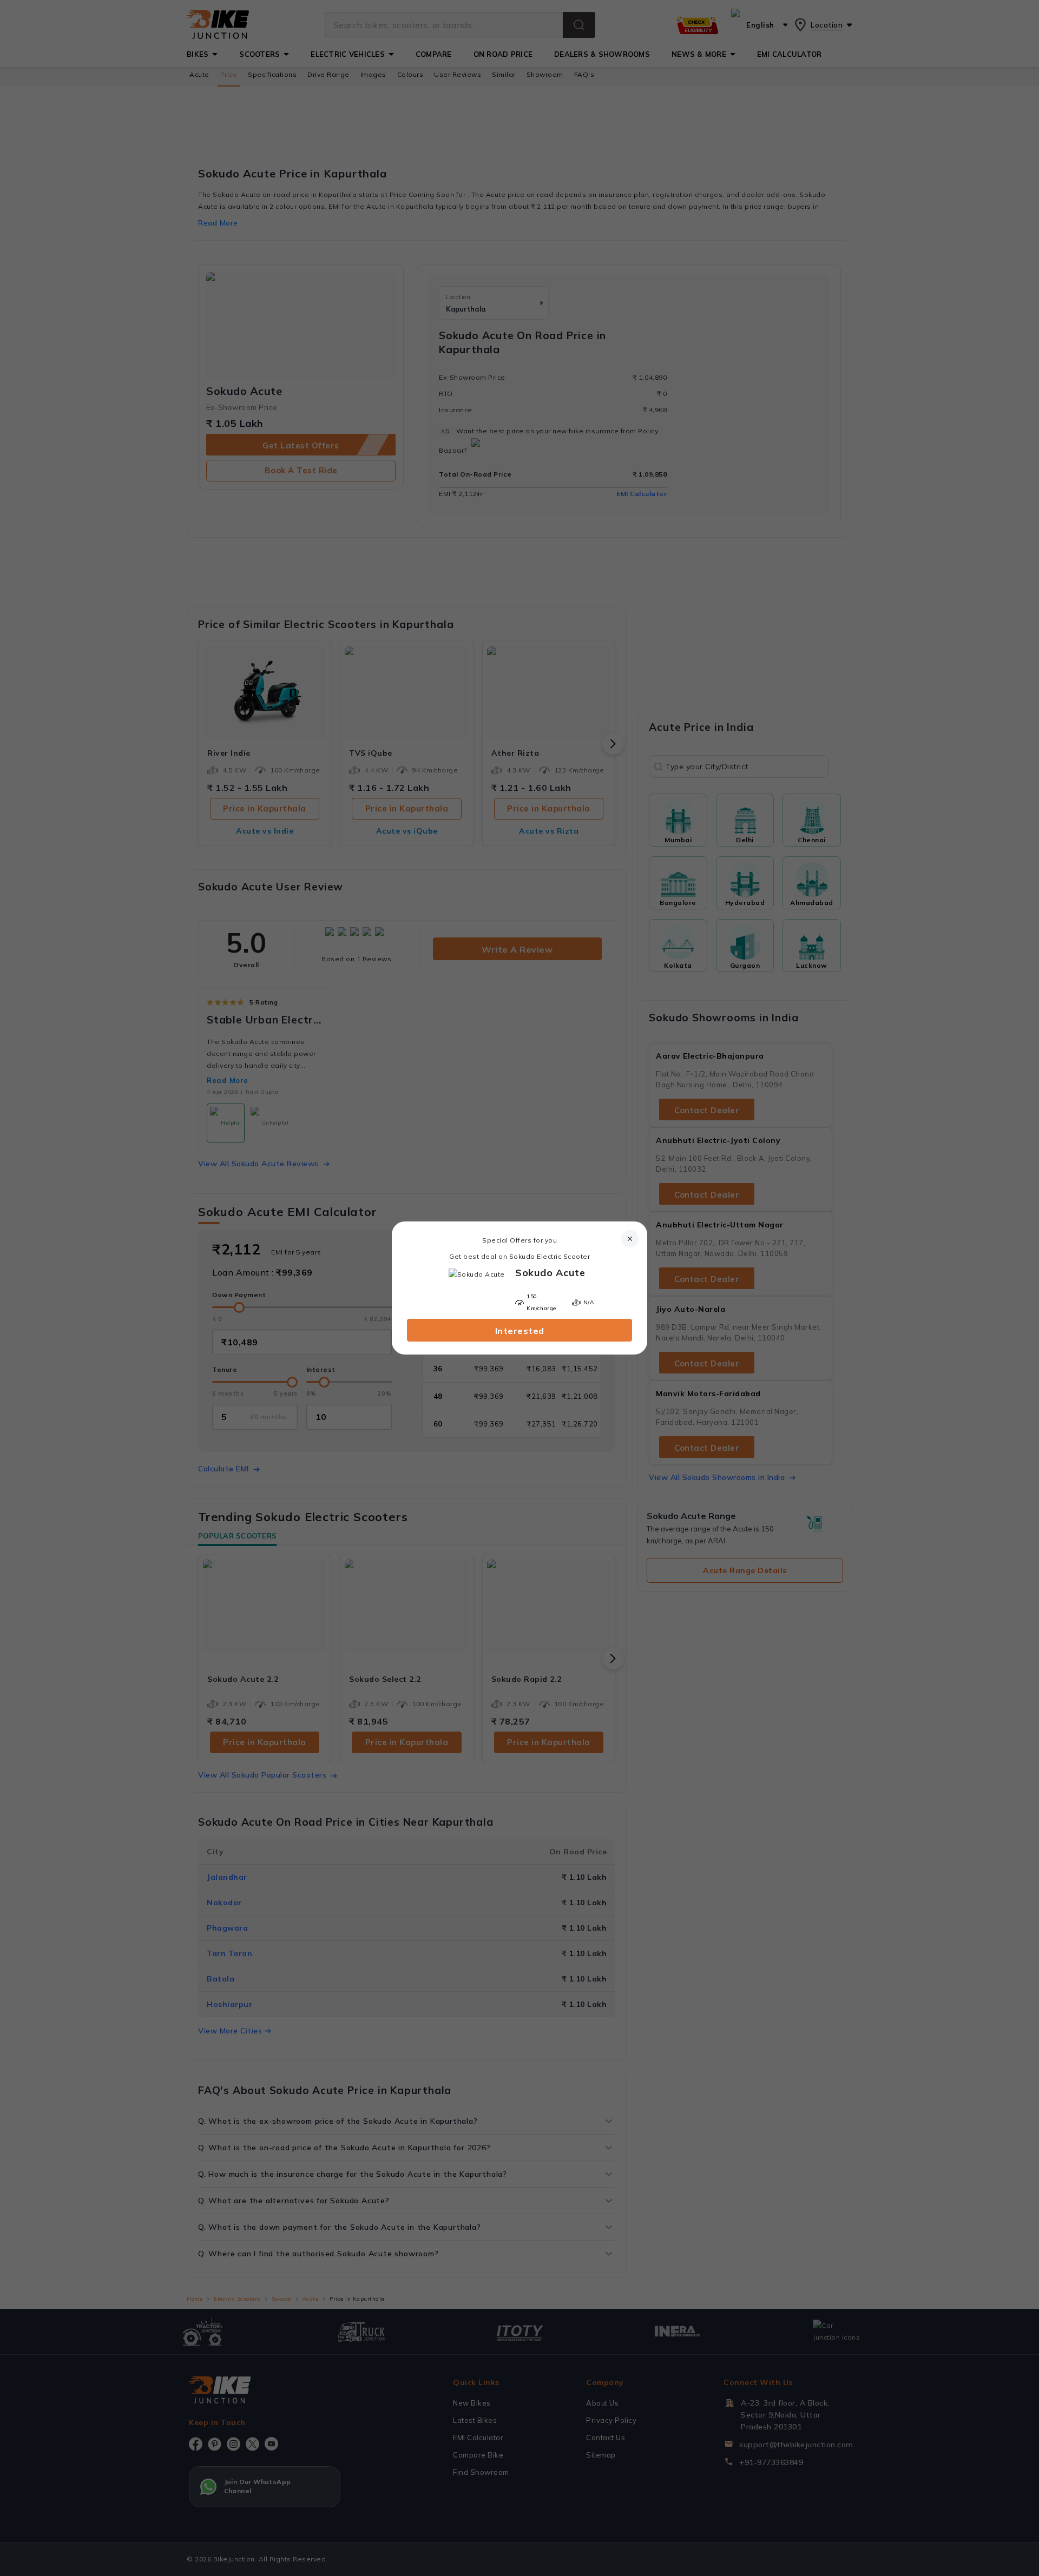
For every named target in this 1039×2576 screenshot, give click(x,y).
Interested (520, 1331)
